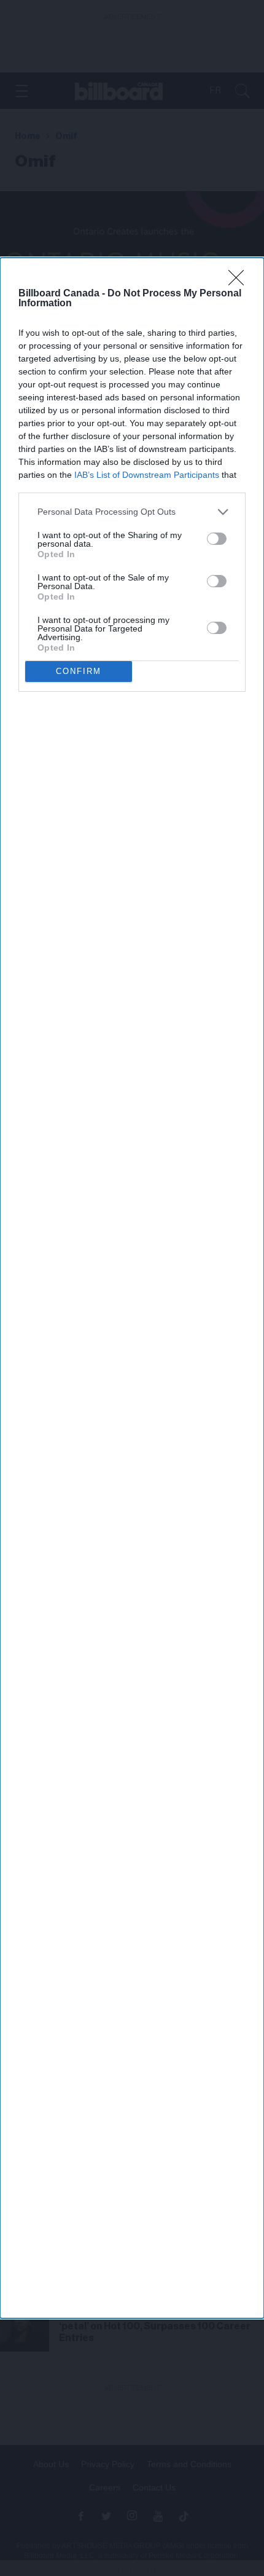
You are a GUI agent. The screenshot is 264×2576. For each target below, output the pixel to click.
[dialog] (132, 1288)
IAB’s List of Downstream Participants (147, 475)
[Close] (240, 282)
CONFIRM (79, 671)
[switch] (217, 539)
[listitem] (132, 512)
